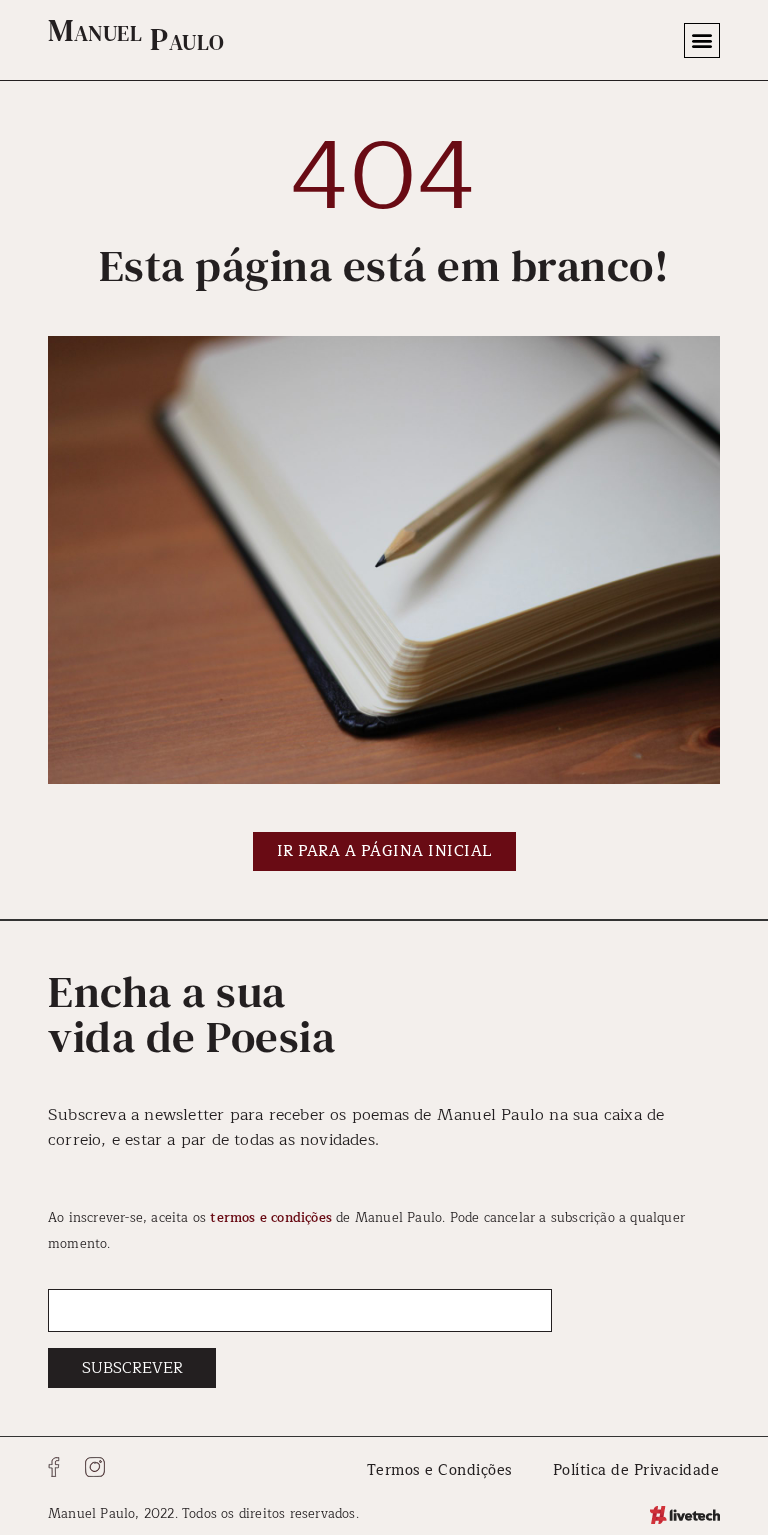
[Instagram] (95, 1467)
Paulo (187, 39)
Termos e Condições (440, 1470)
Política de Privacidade (636, 1470)
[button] (702, 40)
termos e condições (271, 1217)
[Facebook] (54, 1467)
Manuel (95, 30)
